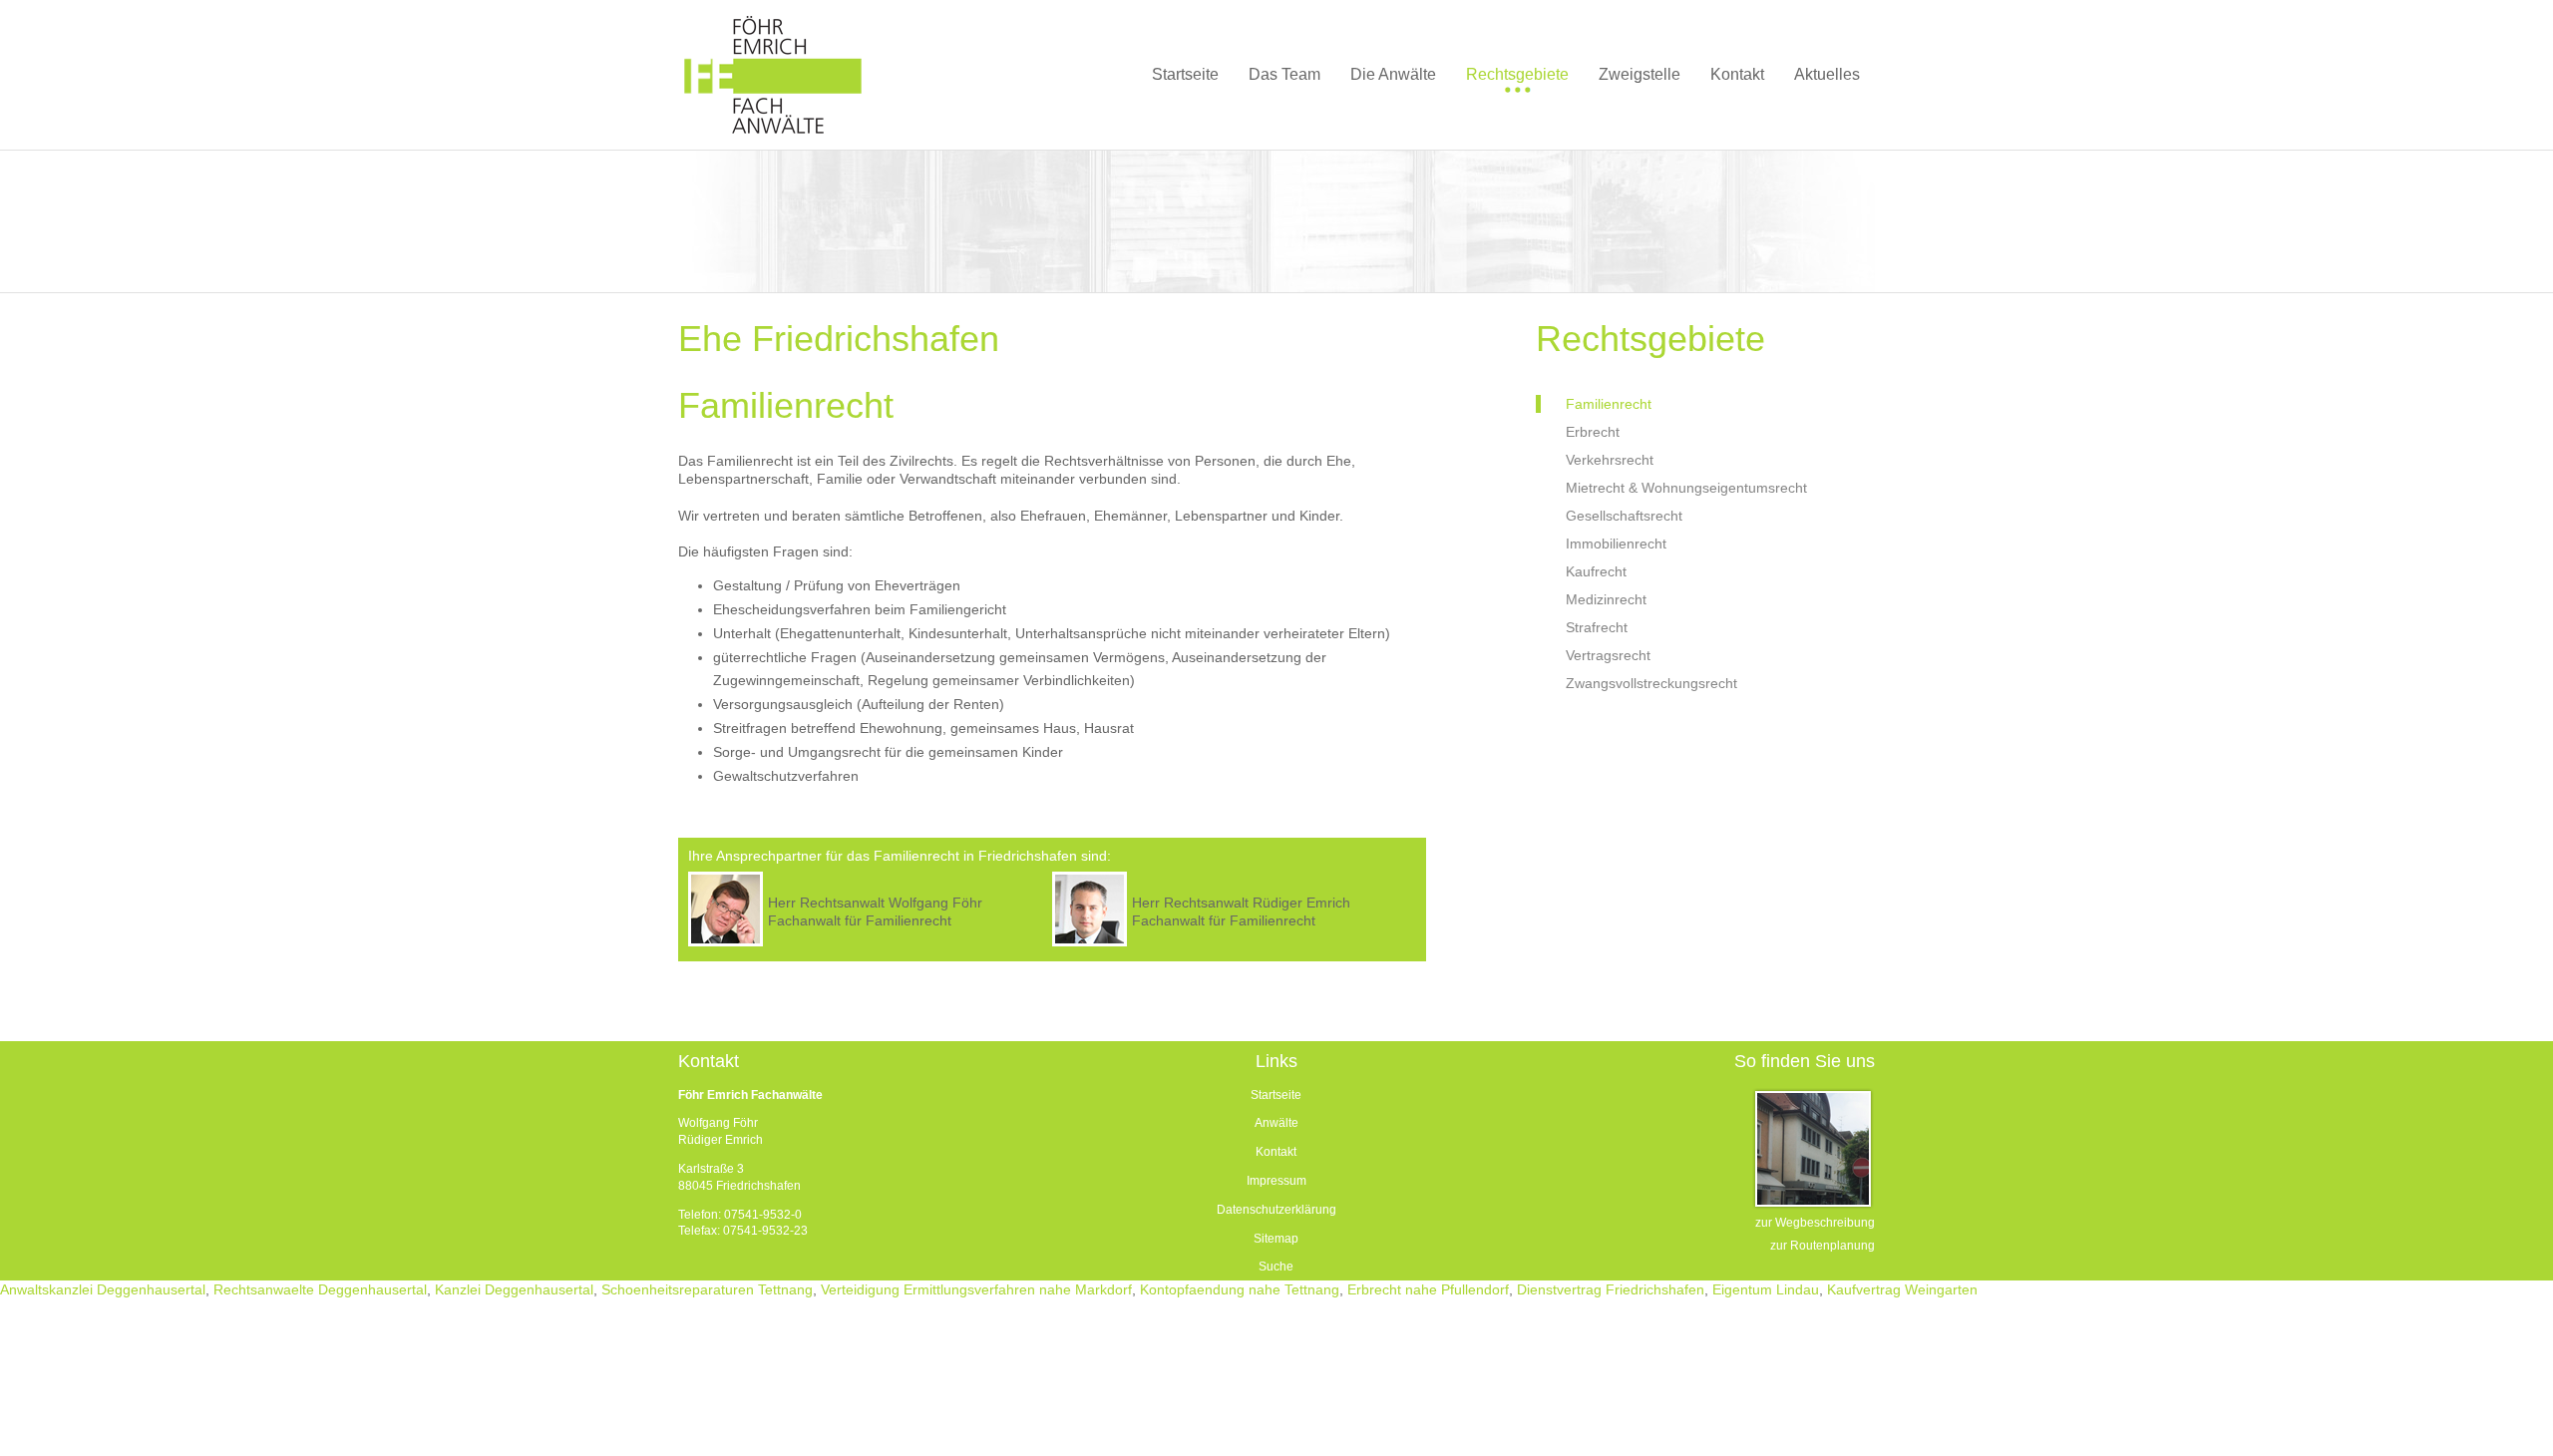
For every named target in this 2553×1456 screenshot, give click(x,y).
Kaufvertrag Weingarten (1902, 1289)
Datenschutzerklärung (1276, 1210)
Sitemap (1276, 1239)
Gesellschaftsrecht (1624, 516)
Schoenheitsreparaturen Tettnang (707, 1289)
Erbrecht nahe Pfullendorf (1428, 1289)
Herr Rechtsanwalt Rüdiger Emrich (1241, 903)
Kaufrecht (1596, 571)
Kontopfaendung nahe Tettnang (1240, 1289)
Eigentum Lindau (1766, 1289)
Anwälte (1276, 1123)
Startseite (1276, 1095)
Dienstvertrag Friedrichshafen (1611, 1289)
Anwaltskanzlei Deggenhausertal (103, 1289)
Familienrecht (1609, 404)
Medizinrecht (1606, 599)
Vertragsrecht (1608, 655)
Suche (1276, 1267)
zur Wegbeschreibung (1815, 1223)
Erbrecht (1593, 432)
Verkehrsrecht (1610, 460)
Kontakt (1276, 1152)
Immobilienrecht (1616, 544)
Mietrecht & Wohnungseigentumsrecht (1686, 488)
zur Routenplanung (1823, 1246)
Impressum (1276, 1181)
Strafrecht (1597, 627)
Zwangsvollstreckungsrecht (1651, 683)
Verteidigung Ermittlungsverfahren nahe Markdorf (976, 1289)
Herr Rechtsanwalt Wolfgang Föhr (875, 903)
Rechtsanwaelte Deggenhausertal (320, 1289)
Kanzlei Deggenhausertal (514, 1289)
